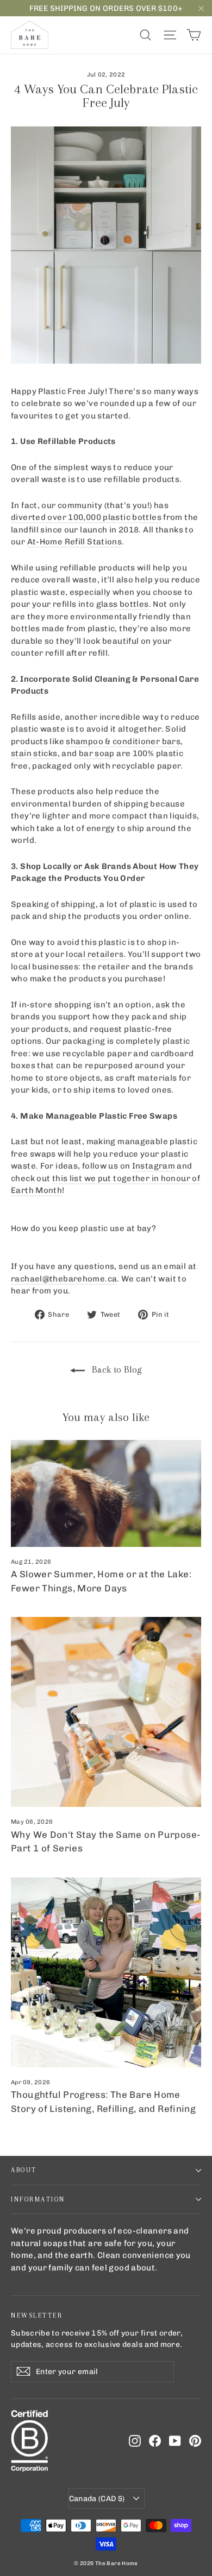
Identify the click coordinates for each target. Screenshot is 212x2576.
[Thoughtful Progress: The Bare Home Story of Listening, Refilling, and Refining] (106, 1972)
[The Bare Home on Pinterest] (195, 2441)
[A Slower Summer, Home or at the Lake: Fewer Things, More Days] (106, 1493)
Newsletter (37, 2315)
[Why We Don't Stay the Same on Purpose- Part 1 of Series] (106, 1712)
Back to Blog (116, 1369)
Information (38, 2199)
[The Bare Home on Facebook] (155, 2441)
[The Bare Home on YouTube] (175, 2441)
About (24, 2170)
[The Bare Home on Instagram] (135, 2441)
